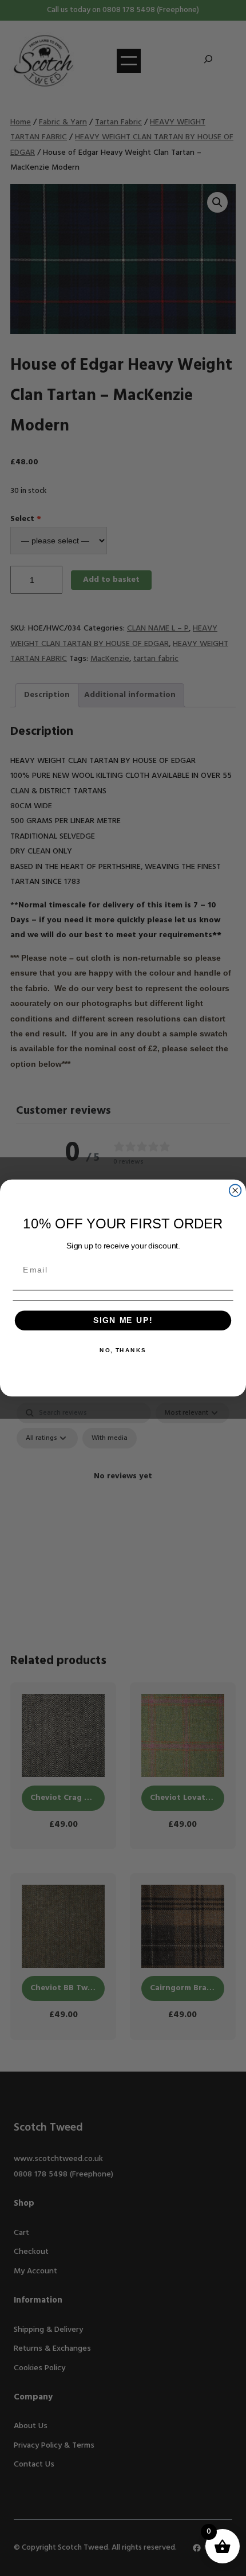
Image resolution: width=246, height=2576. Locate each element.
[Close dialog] (235, 1190)
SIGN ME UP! (123, 1320)
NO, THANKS (123, 1350)
